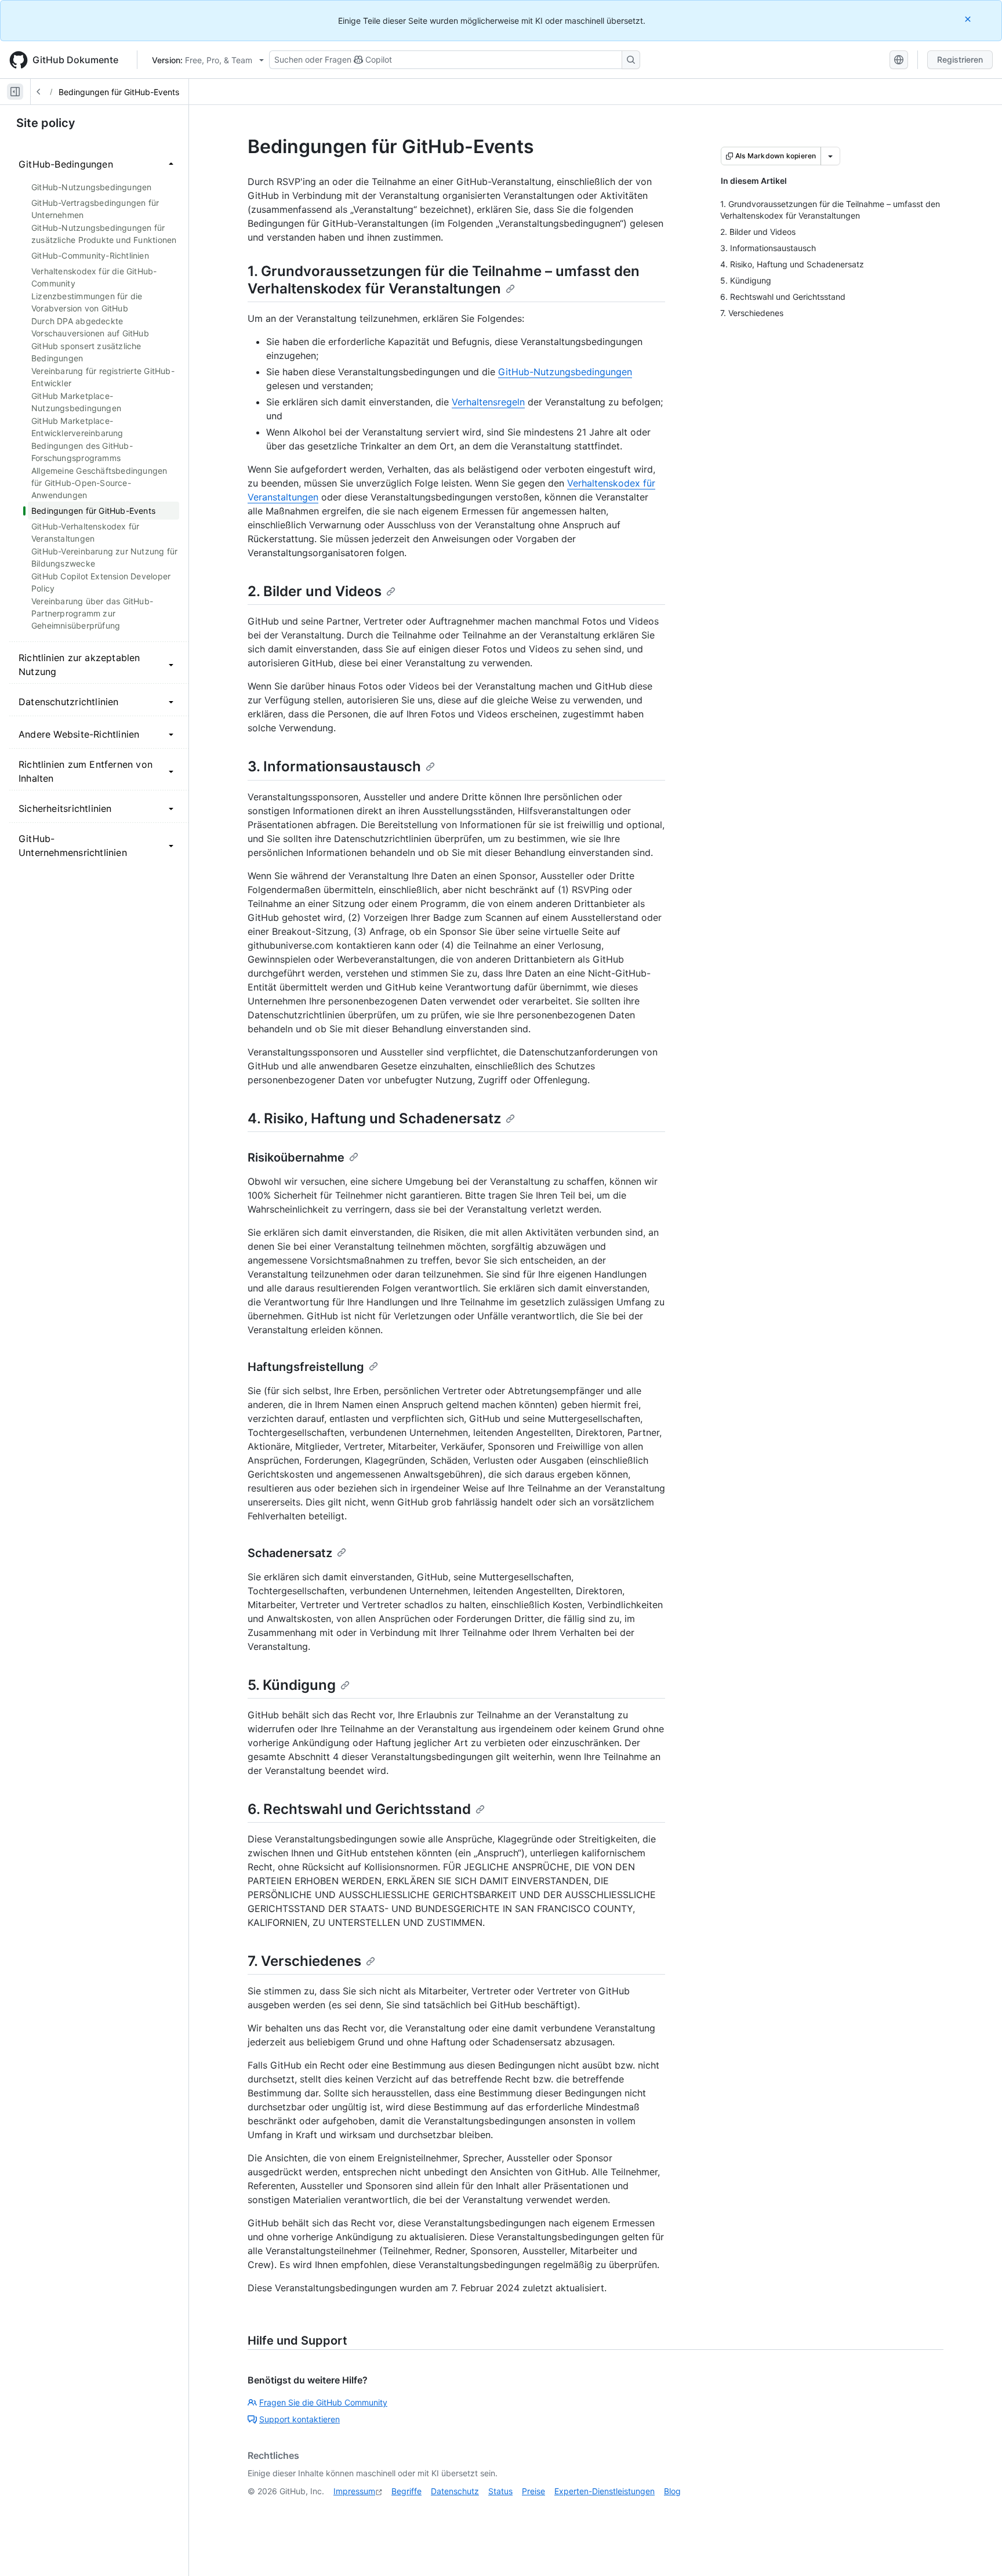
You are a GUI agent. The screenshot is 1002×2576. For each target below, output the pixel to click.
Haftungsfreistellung (306, 1367)
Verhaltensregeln (488, 402)
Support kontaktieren (299, 2419)
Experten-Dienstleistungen (605, 2491)
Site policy (46, 123)
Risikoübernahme (296, 1158)
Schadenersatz (290, 1553)
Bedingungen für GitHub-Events (119, 92)
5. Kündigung (292, 1685)
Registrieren (960, 59)
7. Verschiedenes (304, 1961)
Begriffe (406, 2491)
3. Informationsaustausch (334, 766)
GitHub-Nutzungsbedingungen (565, 372)
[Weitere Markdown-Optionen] (830, 156)
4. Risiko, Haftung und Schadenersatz (374, 1118)
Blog (672, 2491)
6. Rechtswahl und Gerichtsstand (359, 1809)
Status (500, 2491)
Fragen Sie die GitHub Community (323, 2402)
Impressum (354, 2491)
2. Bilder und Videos (315, 591)
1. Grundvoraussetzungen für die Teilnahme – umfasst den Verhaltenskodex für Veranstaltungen (444, 280)
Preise (533, 2491)
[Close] (969, 19)
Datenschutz (455, 2491)
